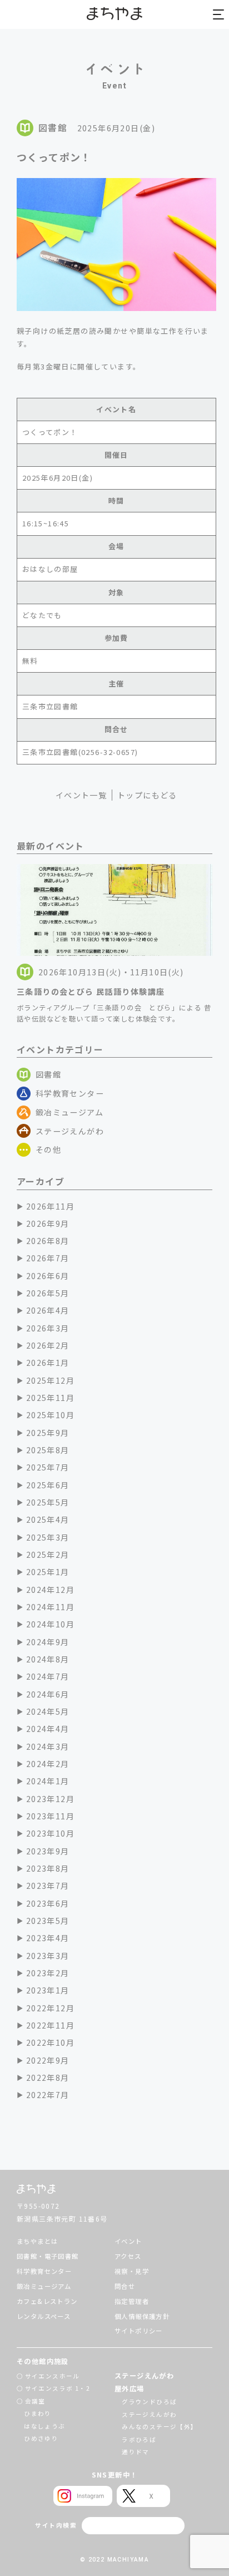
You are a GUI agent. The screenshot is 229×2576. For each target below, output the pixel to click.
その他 (48, 1149)
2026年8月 (48, 1241)
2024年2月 (48, 1764)
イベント (128, 2241)
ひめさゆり (41, 2438)
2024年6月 (48, 1694)
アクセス (128, 2256)
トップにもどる (147, 795)
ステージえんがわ (70, 1131)
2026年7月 (48, 1258)
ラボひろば (139, 2439)
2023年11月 (50, 1816)
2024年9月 (48, 1642)
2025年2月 (48, 1555)
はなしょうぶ (44, 2426)
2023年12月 (50, 1799)
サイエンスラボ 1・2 (58, 2388)
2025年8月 (48, 1450)
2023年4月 (48, 1938)
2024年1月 (48, 1781)
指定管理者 (132, 2301)
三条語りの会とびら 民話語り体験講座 (91, 991)
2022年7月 (48, 2095)
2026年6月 (48, 1276)
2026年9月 (48, 1223)
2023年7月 (48, 1886)
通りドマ (136, 2452)
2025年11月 (50, 1398)
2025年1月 (48, 1572)
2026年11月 (50, 1206)
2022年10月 (50, 2042)
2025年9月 (48, 1433)
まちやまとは (37, 2241)
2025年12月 (50, 1380)
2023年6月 (48, 1903)
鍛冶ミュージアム (69, 1112)
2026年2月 (48, 1345)
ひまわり (38, 2413)
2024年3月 (48, 1746)
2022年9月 (48, 2060)
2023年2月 (48, 1973)
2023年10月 (50, 1833)
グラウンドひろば (149, 2402)
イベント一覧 (81, 795)
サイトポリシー (139, 2331)
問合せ (125, 2286)
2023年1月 (48, 1990)
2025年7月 (48, 1467)
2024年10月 (50, 1624)
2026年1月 (48, 1363)
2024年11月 (50, 1607)
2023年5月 (48, 1921)
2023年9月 (48, 1851)
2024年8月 (48, 1659)
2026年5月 (48, 1293)
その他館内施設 (43, 2361)
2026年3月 (48, 1328)
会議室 (35, 2401)
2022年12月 (50, 2008)
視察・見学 (132, 2271)
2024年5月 (48, 1711)
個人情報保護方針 (142, 2316)
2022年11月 (50, 2025)
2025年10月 (50, 1415)
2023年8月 (48, 1868)
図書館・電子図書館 (48, 2256)
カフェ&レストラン (47, 2301)
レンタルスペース (44, 2316)
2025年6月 (48, 1485)
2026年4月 (48, 1310)
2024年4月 (48, 1729)
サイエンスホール (53, 2376)
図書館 (48, 1074)
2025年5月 (48, 1502)
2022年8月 (48, 2077)
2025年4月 (48, 1519)
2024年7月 (48, 1676)
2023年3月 (48, 1956)
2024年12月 (50, 1590)
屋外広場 (130, 2389)
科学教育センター (70, 1093)
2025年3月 (48, 1537)
